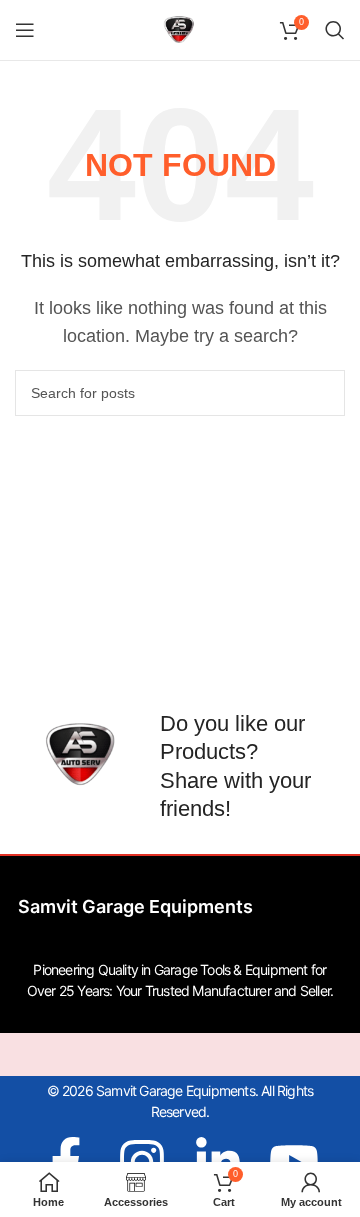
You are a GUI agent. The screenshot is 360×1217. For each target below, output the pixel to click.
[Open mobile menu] (25, 30)
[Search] (335, 30)
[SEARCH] (322, 393)
